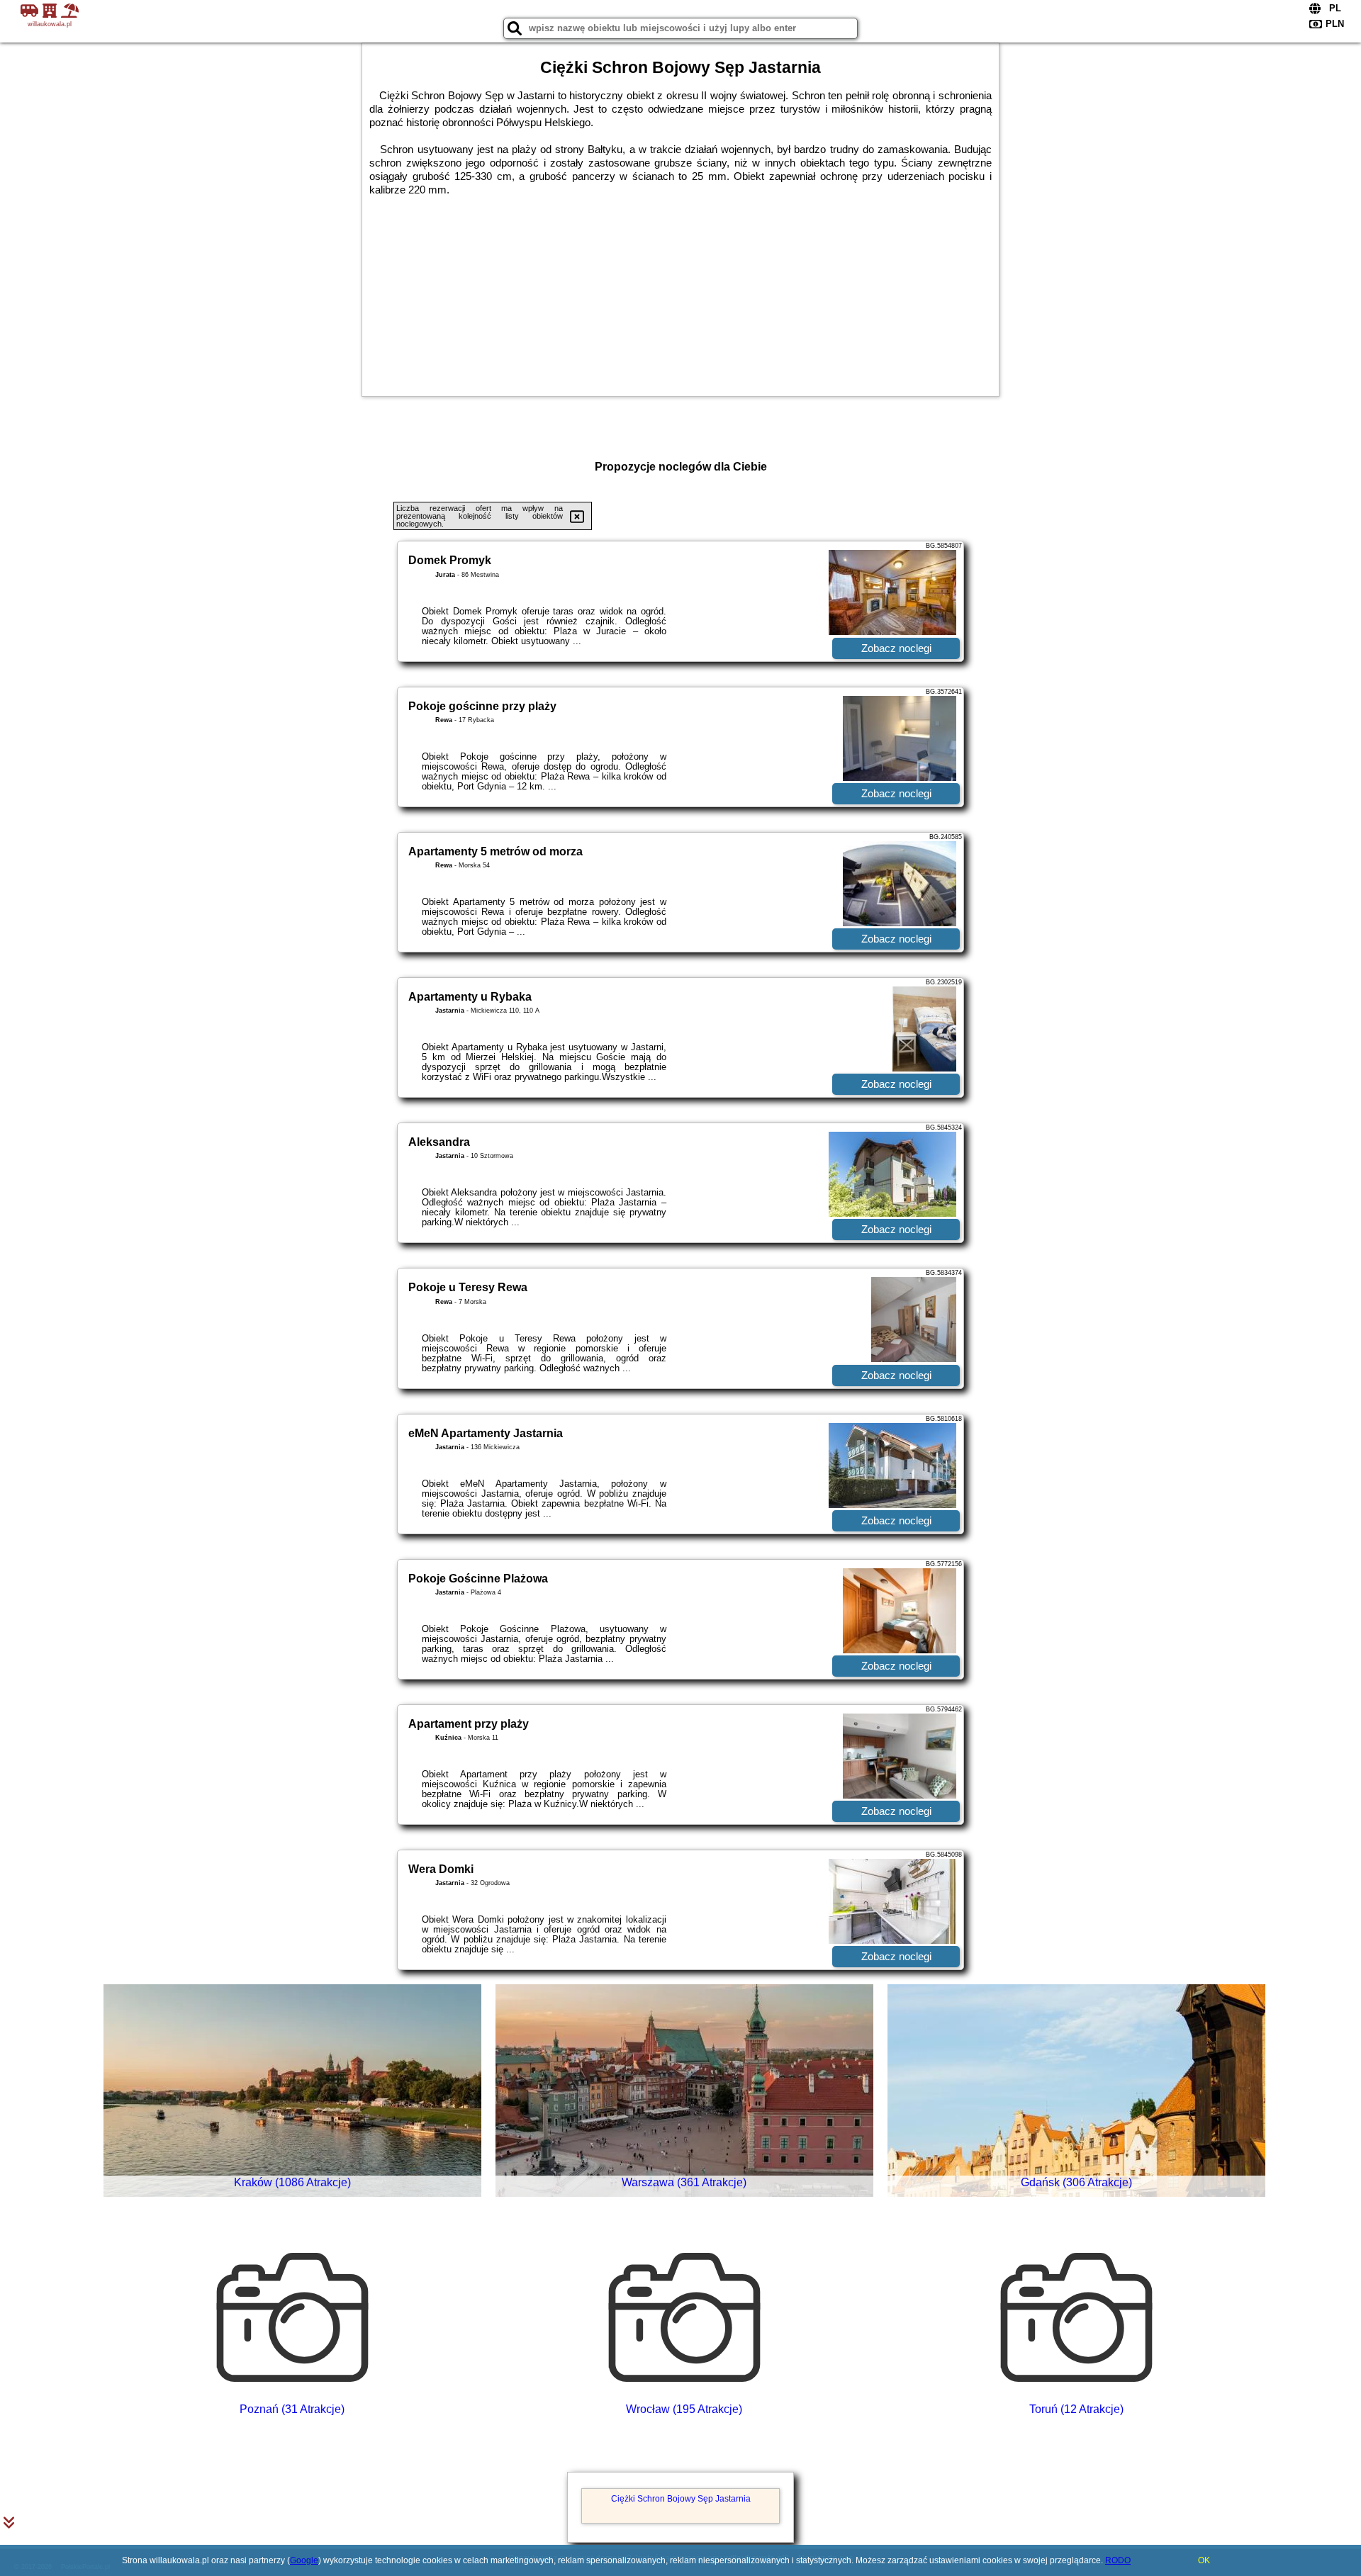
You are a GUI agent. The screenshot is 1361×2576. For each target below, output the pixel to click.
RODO (1118, 2560)
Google (304, 2560)
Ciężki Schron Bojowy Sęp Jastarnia (681, 2499)
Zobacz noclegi (896, 648)
